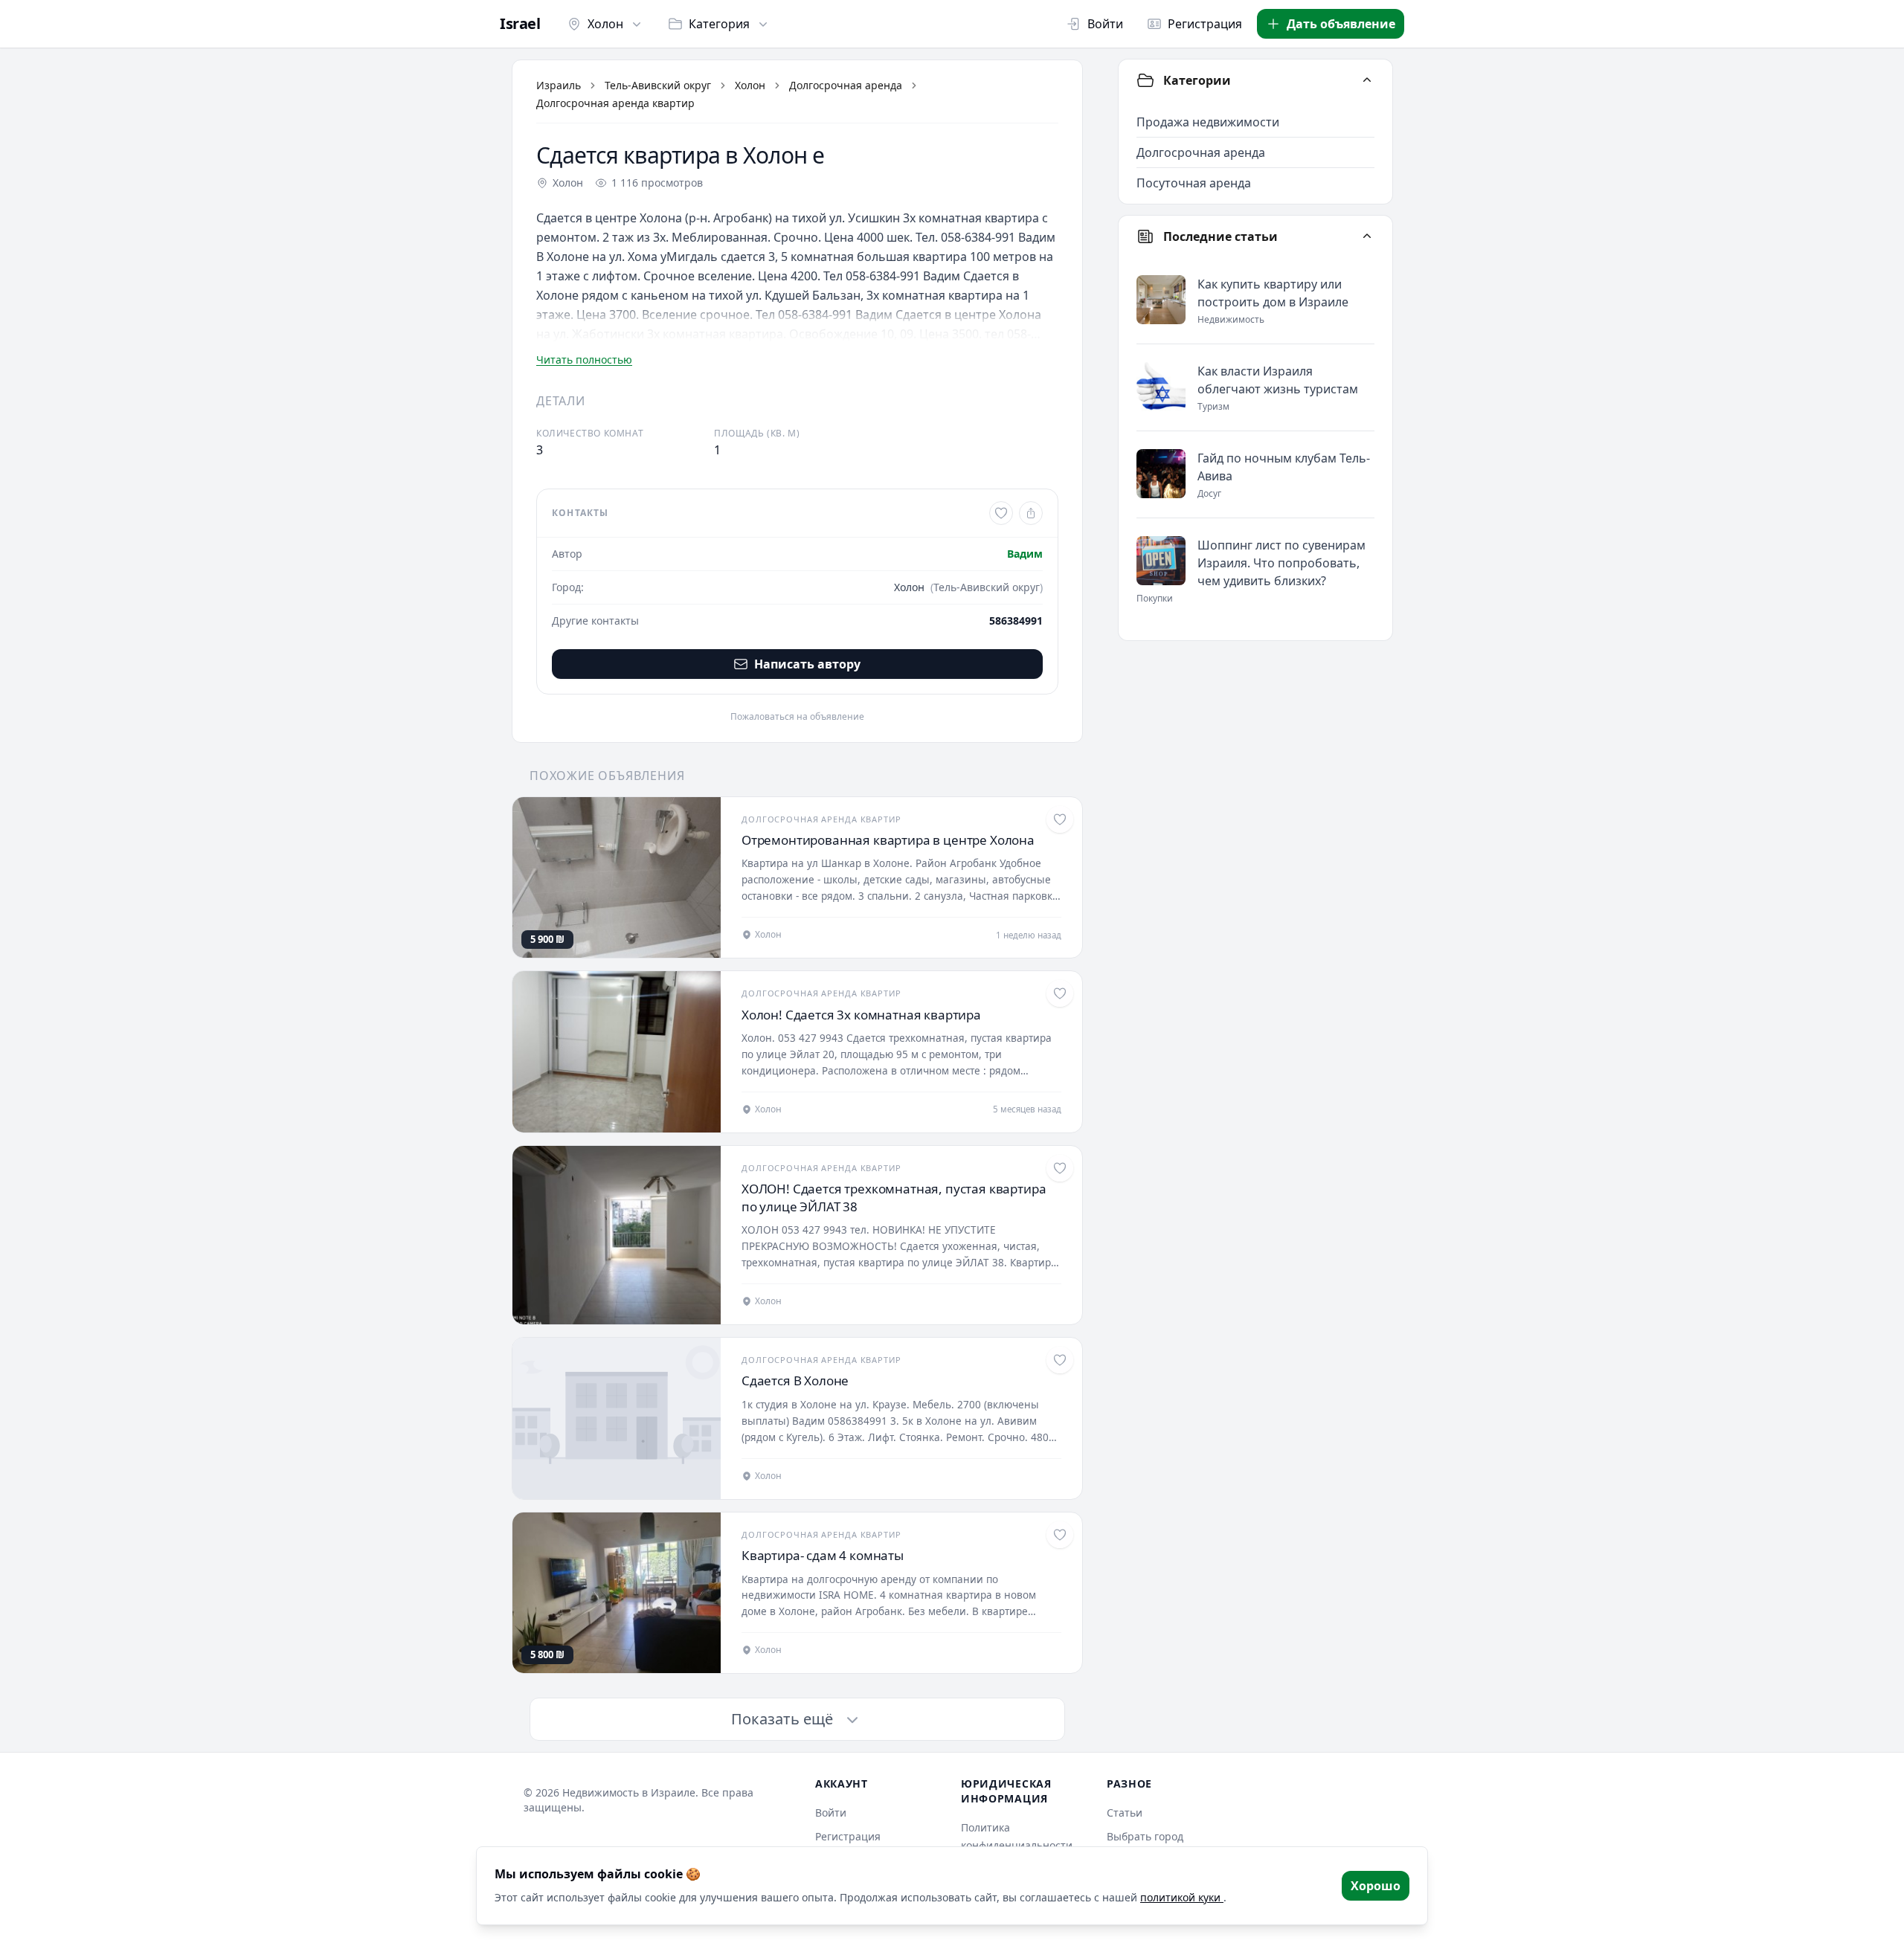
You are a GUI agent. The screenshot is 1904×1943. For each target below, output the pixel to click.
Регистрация (1205, 24)
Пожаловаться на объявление (797, 717)
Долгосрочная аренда (846, 85)
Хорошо (1376, 1886)
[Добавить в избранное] (1001, 513)
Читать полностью (584, 360)
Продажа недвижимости (1208, 122)
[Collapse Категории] (1367, 80)
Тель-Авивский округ (658, 85)
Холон (605, 24)
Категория (719, 24)
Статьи (1125, 1812)
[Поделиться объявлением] (1031, 513)
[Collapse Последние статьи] (1367, 236)
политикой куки (1182, 1897)
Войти (1105, 24)
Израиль (559, 85)
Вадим (1025, 554)
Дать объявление (1341, 24)
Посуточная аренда (1194, 183)
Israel (520, 24)
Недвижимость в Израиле (629, 1792)
